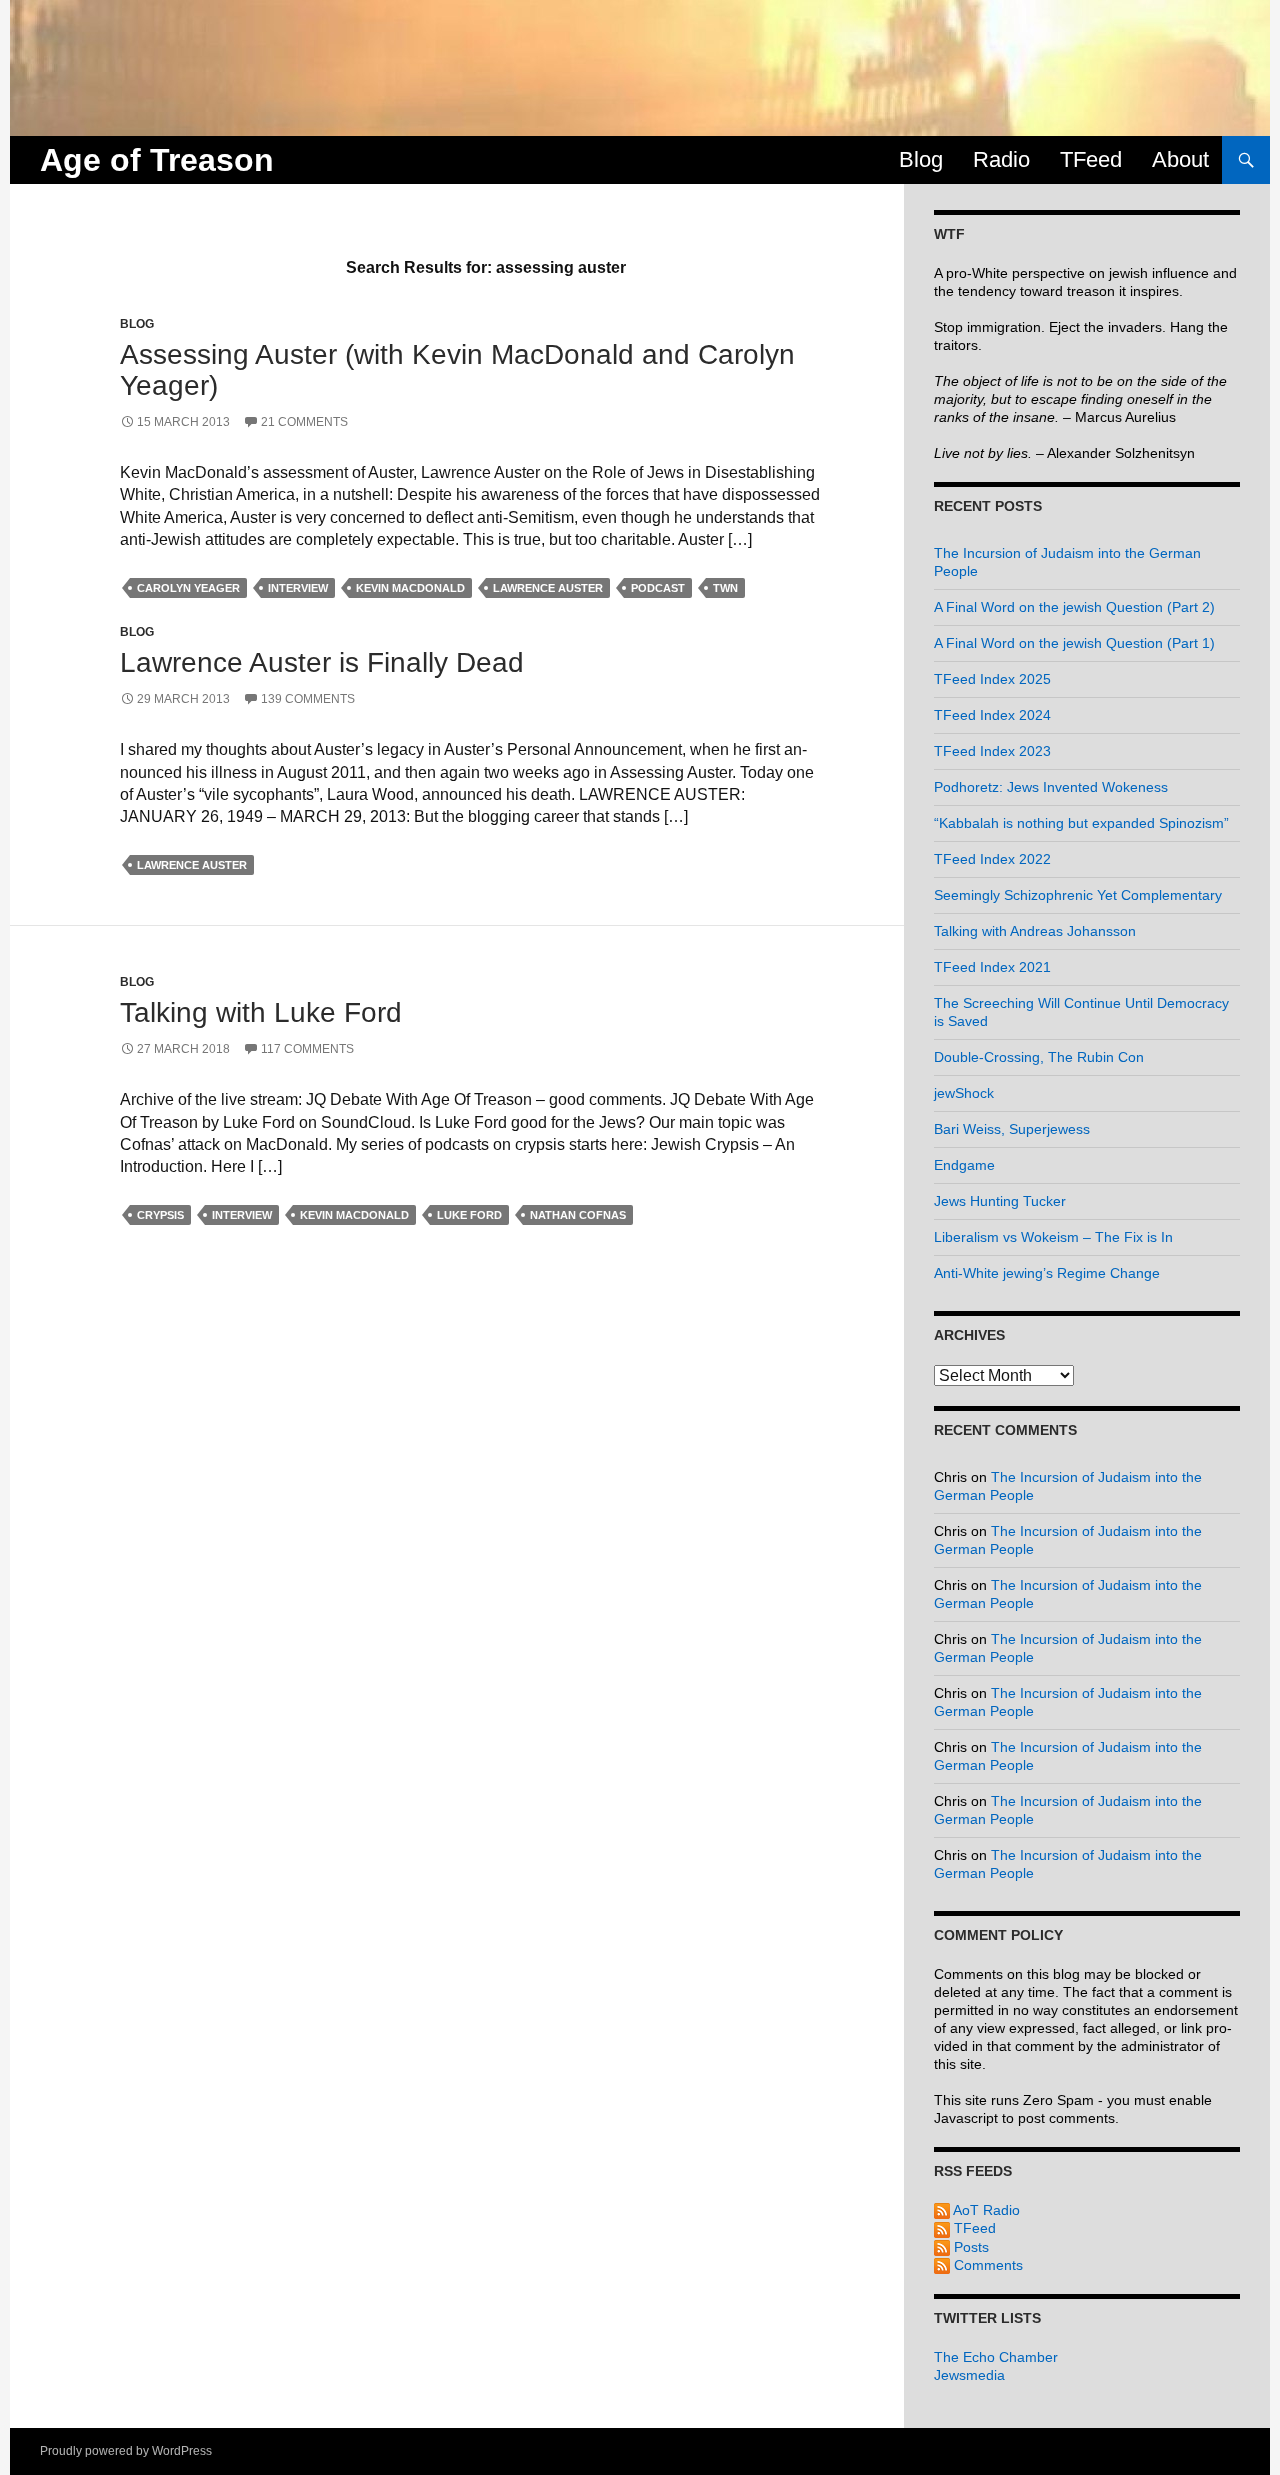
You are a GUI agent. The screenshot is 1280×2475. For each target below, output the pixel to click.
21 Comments (304, 422)
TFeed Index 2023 (992, 751)
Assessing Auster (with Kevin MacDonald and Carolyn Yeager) (457, 370)
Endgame (964, 1165)
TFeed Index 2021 (992, 967)
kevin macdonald (410, 588)
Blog (921, 159)
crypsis (160, 1215)
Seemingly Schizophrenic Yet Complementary (1078, 895)
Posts (969, 2247)
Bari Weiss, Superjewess (1012, 1129)
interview (298, 588)
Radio (1001, 159)
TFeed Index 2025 (992, 679)
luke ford (469, 1215)
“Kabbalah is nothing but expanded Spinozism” (1081, 823)
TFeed (1091, 159)
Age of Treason (157, 160)
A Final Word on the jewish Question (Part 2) (1074, 607)
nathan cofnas (578, 1215)
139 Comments (308, 699)
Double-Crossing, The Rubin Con (1039, 1057)
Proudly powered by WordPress (126, 2451)
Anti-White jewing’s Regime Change (1047, 1273)
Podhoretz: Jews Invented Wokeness (1051, 787)
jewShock (964, 1093)
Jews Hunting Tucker (1000, 1201)
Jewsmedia (969, 2375)
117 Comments (307, 1049)
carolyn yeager (188, 588)
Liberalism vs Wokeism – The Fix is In (1053, 1237)
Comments (986, 2265)
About (1180, 159)
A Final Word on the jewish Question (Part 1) (1074, 643)
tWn (725, 588)
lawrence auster (548, 588)
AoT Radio (985, 2210)
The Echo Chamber (996, 2357)
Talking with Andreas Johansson (1035, 931)
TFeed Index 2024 (992, 715)
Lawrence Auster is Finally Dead (322, 662)
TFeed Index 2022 (992, 859)
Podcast (658, 588)
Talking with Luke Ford (261, 1012)
